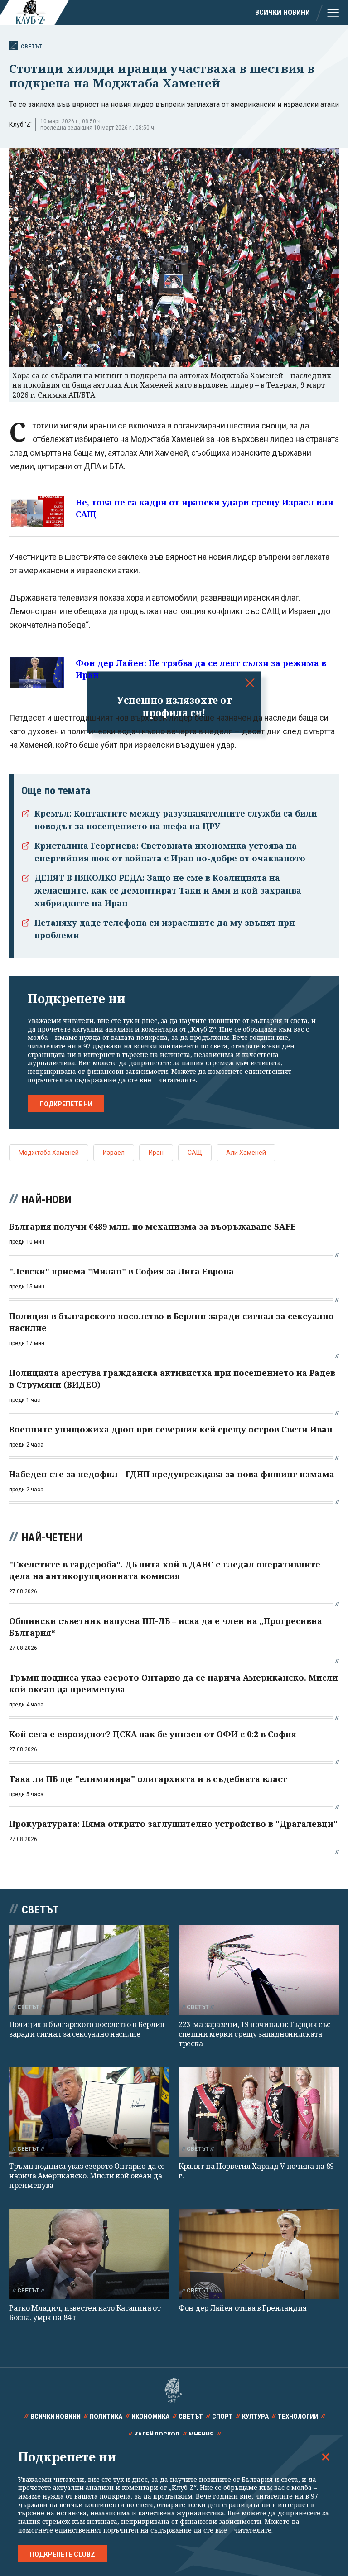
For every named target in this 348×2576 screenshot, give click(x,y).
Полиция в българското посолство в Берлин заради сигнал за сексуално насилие (87, 2029)
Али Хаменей (246, 1153)
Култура (255, 2417)
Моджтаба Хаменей (49, 1153)
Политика (106, 2417)
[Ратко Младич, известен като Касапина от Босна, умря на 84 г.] (89, 2254)
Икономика (150, 2417)
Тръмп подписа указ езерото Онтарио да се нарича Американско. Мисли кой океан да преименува (87, 2176)
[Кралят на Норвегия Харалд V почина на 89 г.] (259, 2112)
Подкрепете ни (66, 1104)
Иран (156, 1153)
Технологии (298, 2417)
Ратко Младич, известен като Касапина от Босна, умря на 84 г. (85, 2313)
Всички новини (283, 12)
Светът (31, 46)
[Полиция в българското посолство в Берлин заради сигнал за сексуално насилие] (89, 1970)
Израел (114, 1153)
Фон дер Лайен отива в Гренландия (242, 2308)
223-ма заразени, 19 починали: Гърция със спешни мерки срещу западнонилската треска (254, 2034)
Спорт (222, 2417)
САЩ (195, 1153)
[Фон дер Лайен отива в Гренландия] (259, 2254)
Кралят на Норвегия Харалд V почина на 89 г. (256, 2171)
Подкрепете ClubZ (63, 2554)
